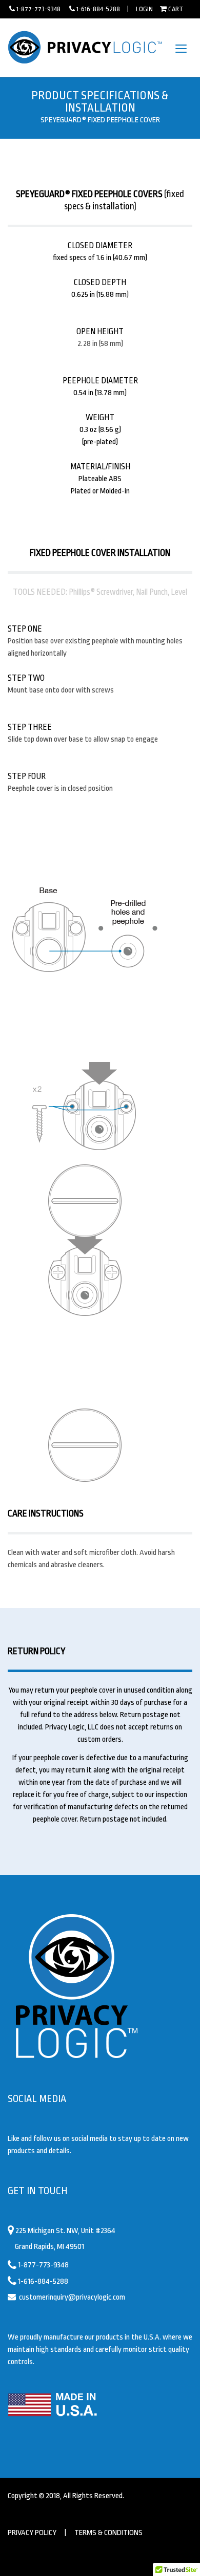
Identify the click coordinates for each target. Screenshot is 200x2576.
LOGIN (144, 9)
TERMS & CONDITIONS (108, 2533)
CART (176, 9)
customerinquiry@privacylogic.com (72, 2297)
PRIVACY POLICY (32, 2533)
